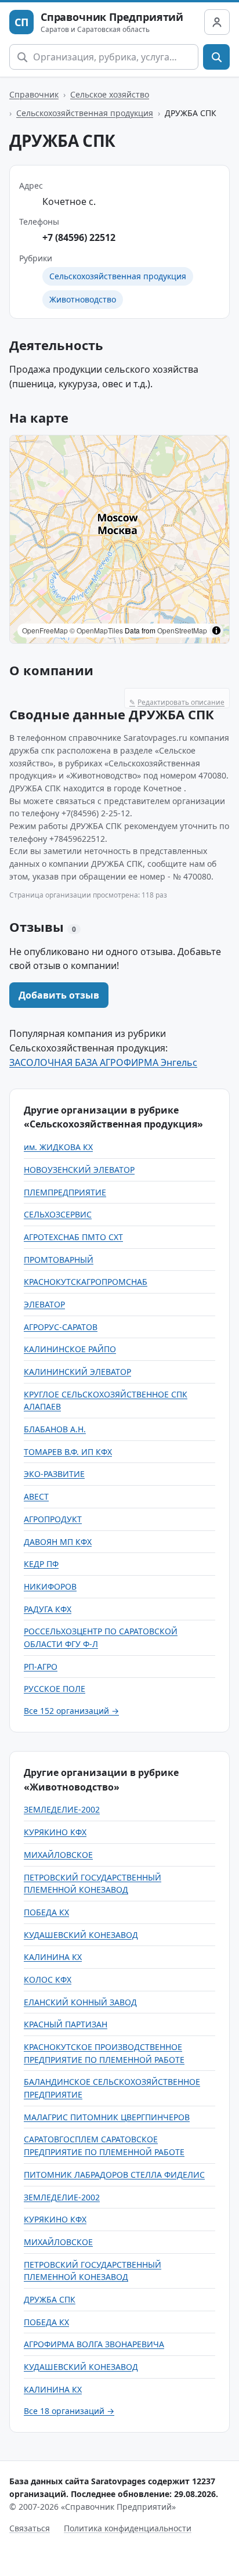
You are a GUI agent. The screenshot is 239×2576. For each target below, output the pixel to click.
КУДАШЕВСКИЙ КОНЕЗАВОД (81, 1935)
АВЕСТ (36, 1496)
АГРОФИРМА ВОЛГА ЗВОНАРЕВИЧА (94, 2344)
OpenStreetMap (182, 630)
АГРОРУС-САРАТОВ (61, 1327)
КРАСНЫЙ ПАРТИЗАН (66, 2024)
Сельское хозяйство (110, 94)
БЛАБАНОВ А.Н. (55, 1429)
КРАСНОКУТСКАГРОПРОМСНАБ (86, 1282)
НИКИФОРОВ (50, 1586)
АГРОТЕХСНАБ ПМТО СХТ (73, 1237)
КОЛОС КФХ (48, 1979)
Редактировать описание (177, 702)
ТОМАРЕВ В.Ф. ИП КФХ (68, 1452)
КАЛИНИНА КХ (53, 1957)
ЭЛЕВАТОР (44, 1304)
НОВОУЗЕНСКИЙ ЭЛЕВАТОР (79, 1170)
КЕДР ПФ (41, 1564)
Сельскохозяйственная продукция (85, 113)
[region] (119, 539)
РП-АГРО (41, 1667)
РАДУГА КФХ (48, 1609)
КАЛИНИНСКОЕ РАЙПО (70, 1349)
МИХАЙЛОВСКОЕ (58, 1855)
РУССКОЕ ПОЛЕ (55, 1689)
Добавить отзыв (59, 995)
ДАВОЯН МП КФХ (58, 1542)
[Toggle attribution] (216, 631)
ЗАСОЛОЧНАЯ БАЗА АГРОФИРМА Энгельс (103, 1062)
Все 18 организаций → (69, 2411)
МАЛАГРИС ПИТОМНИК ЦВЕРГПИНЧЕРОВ (107, 2117)
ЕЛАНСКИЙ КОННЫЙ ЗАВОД (80, 2002)
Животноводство (83, 299)
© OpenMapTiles (96, 630)
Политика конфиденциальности (128, 2528)
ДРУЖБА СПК (50, 2299)
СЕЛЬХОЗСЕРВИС (58, 1214)
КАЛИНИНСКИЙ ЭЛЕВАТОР (77, 1372)
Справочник (34, 94)
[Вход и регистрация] (217, 22)
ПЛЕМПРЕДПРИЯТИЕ (65, 1192)
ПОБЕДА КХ (46, 1912)
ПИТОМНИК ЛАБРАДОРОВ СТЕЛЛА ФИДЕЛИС (114, 2175)
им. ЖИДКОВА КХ (58, 1147)
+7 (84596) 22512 (79, 237)
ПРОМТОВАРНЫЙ (59, 1260)
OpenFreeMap (45, 630)
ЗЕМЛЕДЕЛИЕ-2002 (62, 1809)
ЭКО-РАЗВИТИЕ (54, 1474)
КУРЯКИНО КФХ (55, 1832)
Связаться (30, 2528)
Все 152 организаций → (71, 1711)
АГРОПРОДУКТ (53, 1519)
